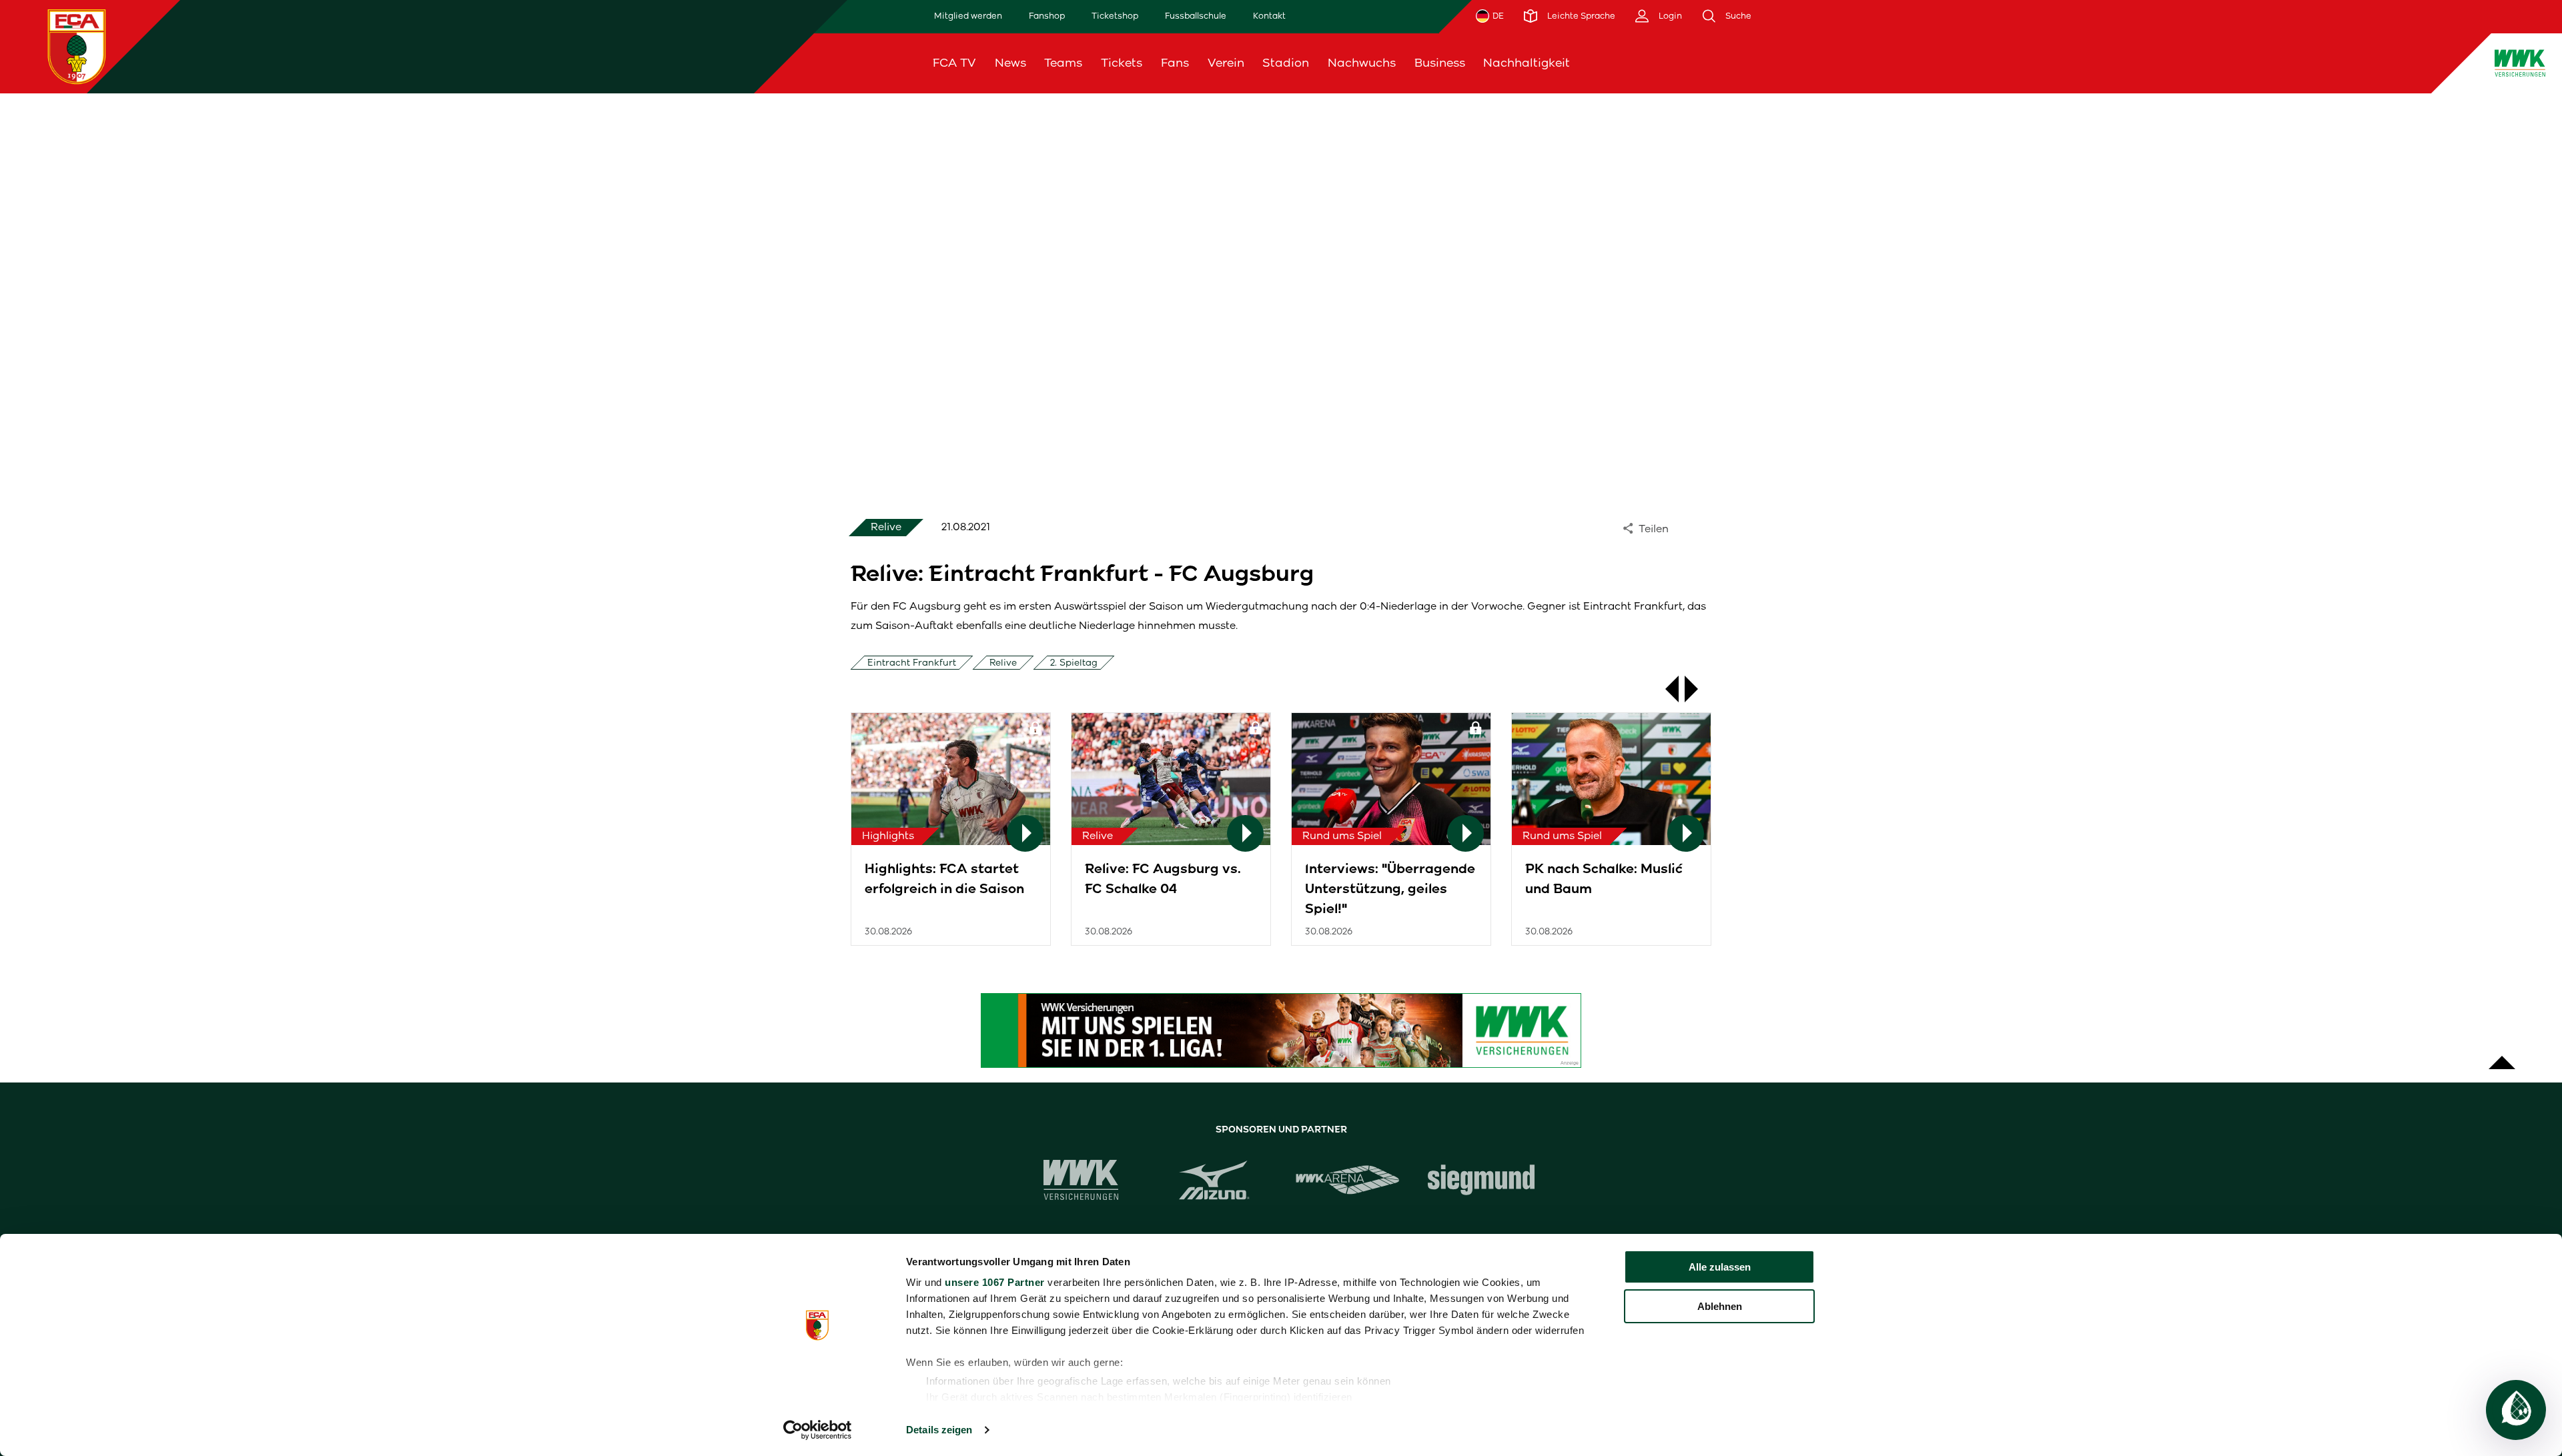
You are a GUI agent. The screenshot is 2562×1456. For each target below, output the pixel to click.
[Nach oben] (2502, 1056)
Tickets (1122, 63)
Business (1440, 63)
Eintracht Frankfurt (912, 663)
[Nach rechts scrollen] (1698, 689)
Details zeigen (939, 1430)
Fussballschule (1196, 16)
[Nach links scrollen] (1665, 689)
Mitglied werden (968, 16)
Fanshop (1047, 16)
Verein (1226, 63)
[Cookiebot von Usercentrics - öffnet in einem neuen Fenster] (818, 1430)
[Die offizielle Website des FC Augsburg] (77, 46)
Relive (1003, 663)
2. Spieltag (1074, 663)
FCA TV (954, 63)
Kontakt (1269, 16)
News (1010, 63)
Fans (1175, 63)
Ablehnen (1720, 1306)
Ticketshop (1115, 16)
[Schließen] (2255, 63)
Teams (1063, 63)
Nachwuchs (1362, 63)
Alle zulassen (1720, 1267)
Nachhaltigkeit (1527, 63)
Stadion (1286, 63)
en (2221, 63)
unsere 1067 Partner (995, 1282)
